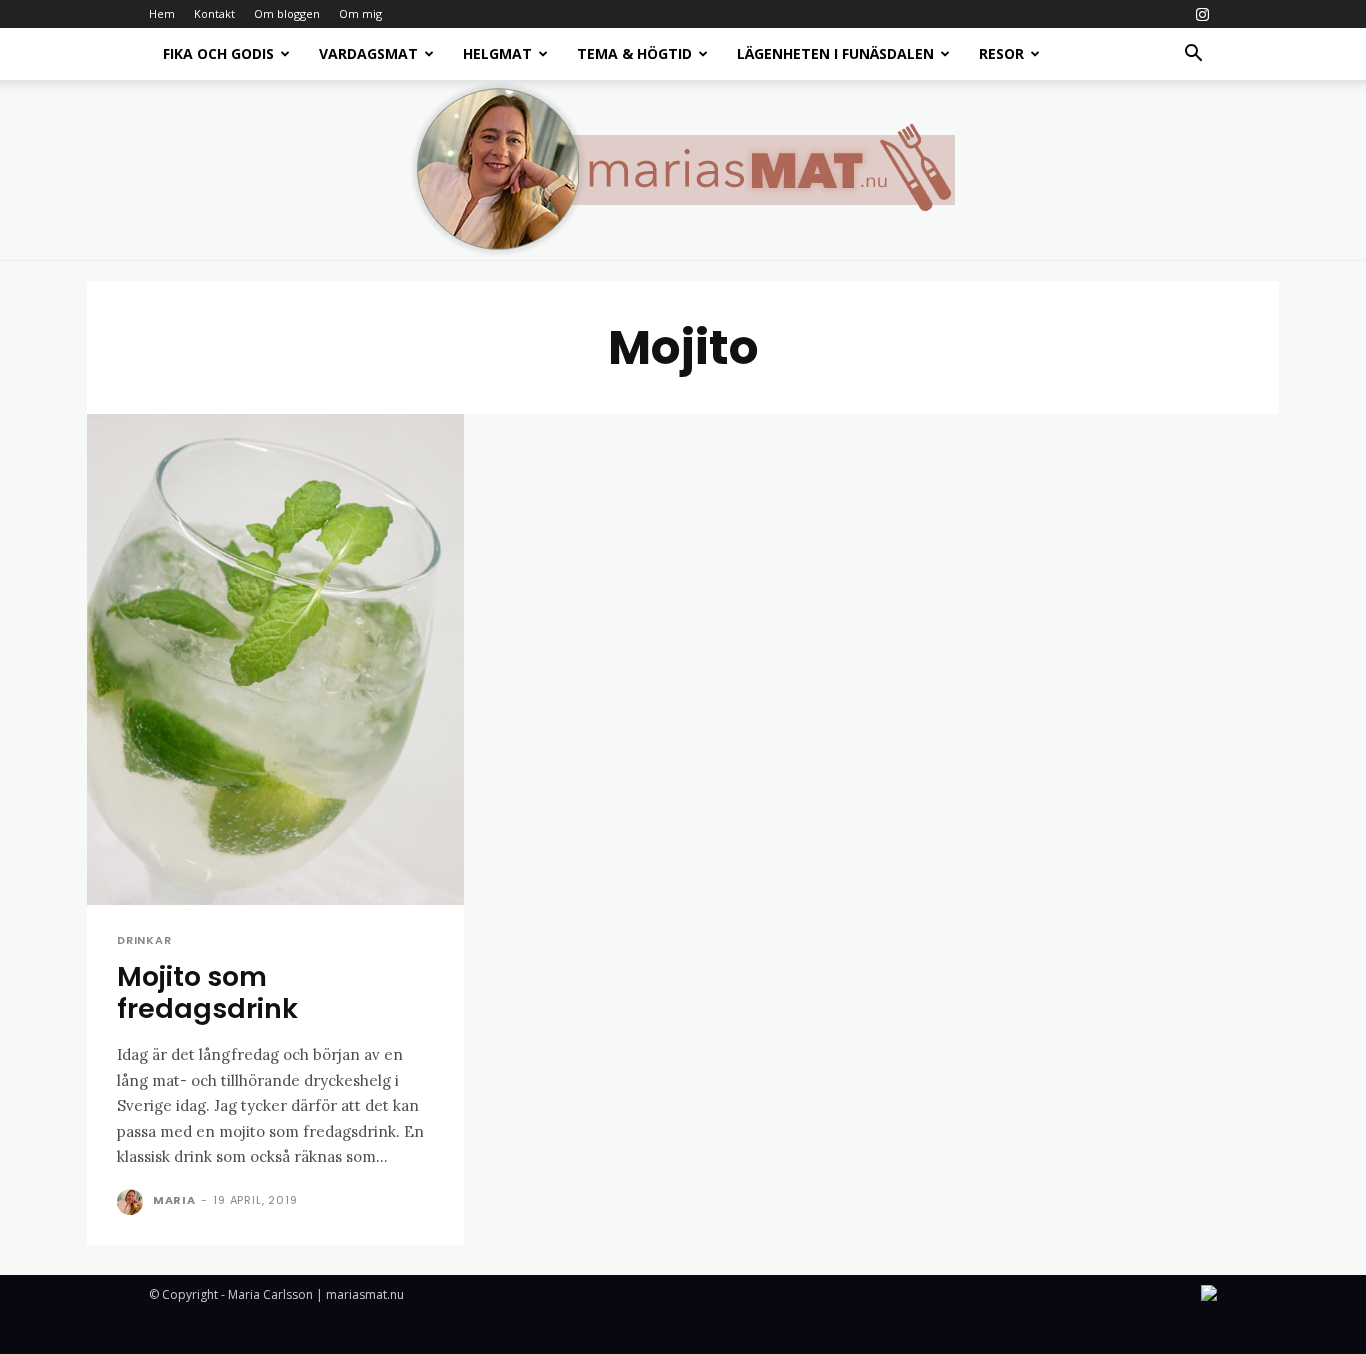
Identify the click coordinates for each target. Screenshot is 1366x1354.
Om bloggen (287, 13)
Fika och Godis (218, 53)
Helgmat (497, 53)
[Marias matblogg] (683, 170)
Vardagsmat (368, 53)
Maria (174, 1200)
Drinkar (144, 940)
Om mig (360, 13)
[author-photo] (133, 1202)
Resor (1001, 53)
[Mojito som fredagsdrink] (275, 659)
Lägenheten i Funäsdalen (835, 53)
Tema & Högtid (634, 53)
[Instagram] (1202, 14)
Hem (162, 13)
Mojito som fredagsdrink (207, 992)
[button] (1193, 55)
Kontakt (214, 13)
